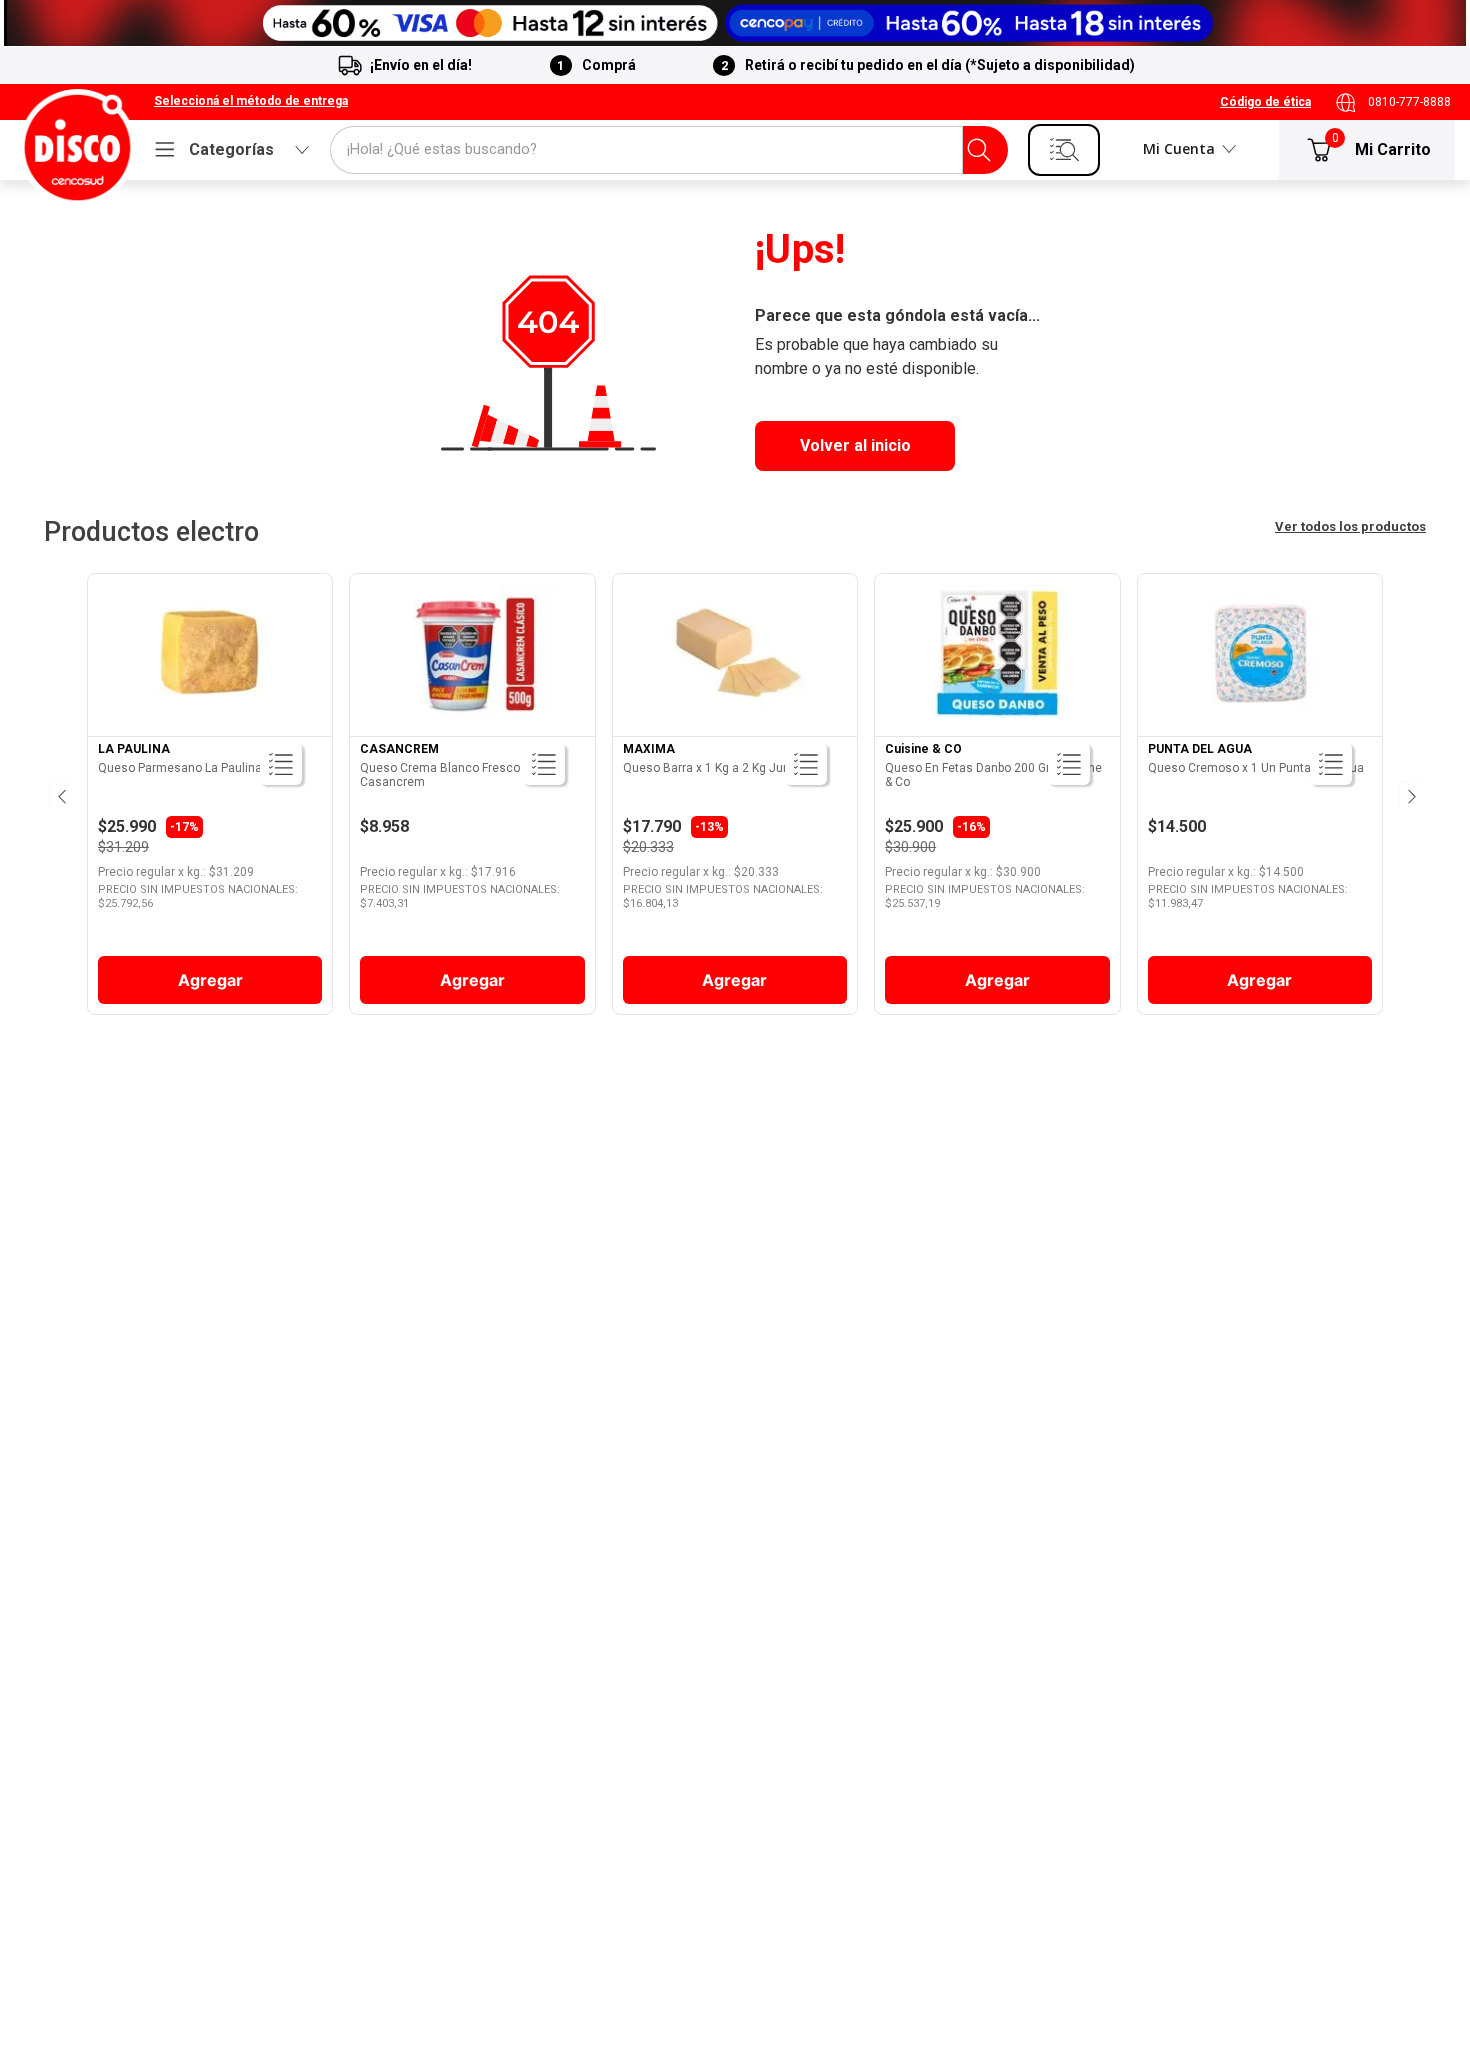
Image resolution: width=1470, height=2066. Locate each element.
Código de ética (1265, 102)
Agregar (210, 980)
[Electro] (735, 23)
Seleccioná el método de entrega (251, 101)
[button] (251, 102)
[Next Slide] (1410, 794)
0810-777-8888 (1409, 102)
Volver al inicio (855, 445)
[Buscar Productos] (979, 150)
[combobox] (669, 150)
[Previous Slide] (60, 794)
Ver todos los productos (1350, 526)
